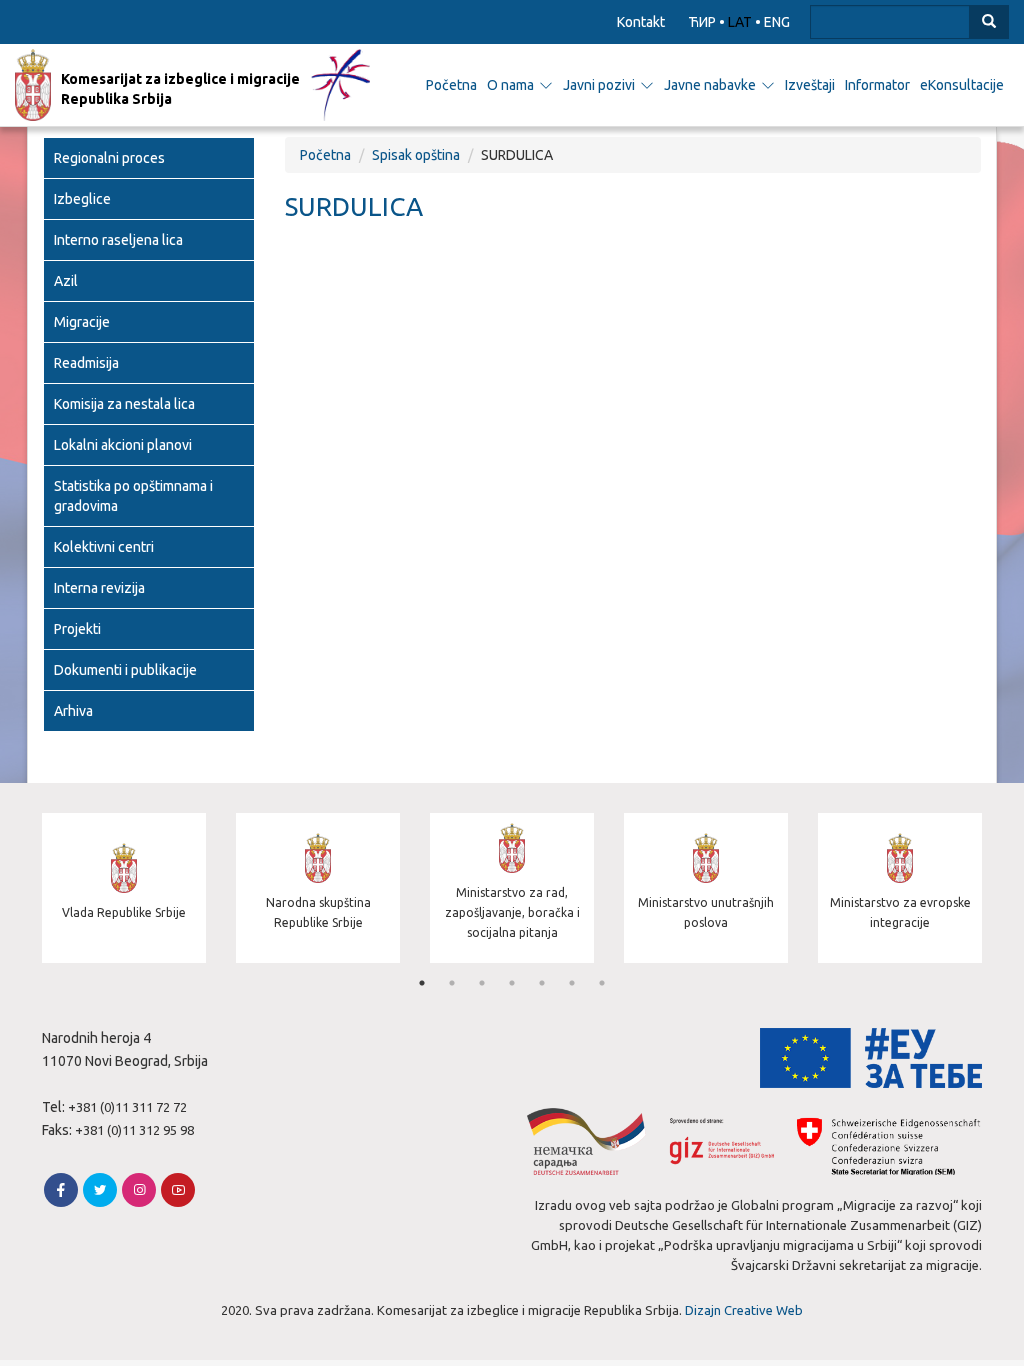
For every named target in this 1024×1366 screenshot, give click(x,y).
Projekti (77, 629)
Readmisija (86, 363)
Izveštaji (810, 85)
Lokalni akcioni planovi (123, 445)
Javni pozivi (599, 85)
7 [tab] (602, 983)
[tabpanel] (124, 890)
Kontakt (641, 22)
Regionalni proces (109, 158)
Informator (877, 85)
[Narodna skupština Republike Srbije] (318, 958)
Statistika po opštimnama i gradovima (133, 496)
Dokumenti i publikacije (125, 670)
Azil (66, 281)
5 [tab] (542, 983)
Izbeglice (82, 199)
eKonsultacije (962, 85)
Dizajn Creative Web (744, 1310)
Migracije (82, 322)
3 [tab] (482, 983)
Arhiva (73, 711)
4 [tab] (512, 983)
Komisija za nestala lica (124, 404)
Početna (451, 85)
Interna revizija (99, 588)
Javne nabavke (710, 85)
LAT (740, 22)
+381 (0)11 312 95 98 (134, 1130)
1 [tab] (422, 983)
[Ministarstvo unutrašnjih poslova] (706, 958)
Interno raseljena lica (118, 240)
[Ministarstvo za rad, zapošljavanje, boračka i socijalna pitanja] (512, 958)
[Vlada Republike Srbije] (124, 958)
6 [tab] (572, 983)
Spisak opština (416, 155)
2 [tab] (452, 983)
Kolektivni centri (104, 547)
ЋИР (702, 22)
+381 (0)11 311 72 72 (127, 1107)
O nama (510, 85)
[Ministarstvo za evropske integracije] (900, 958)
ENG (777, 22)
